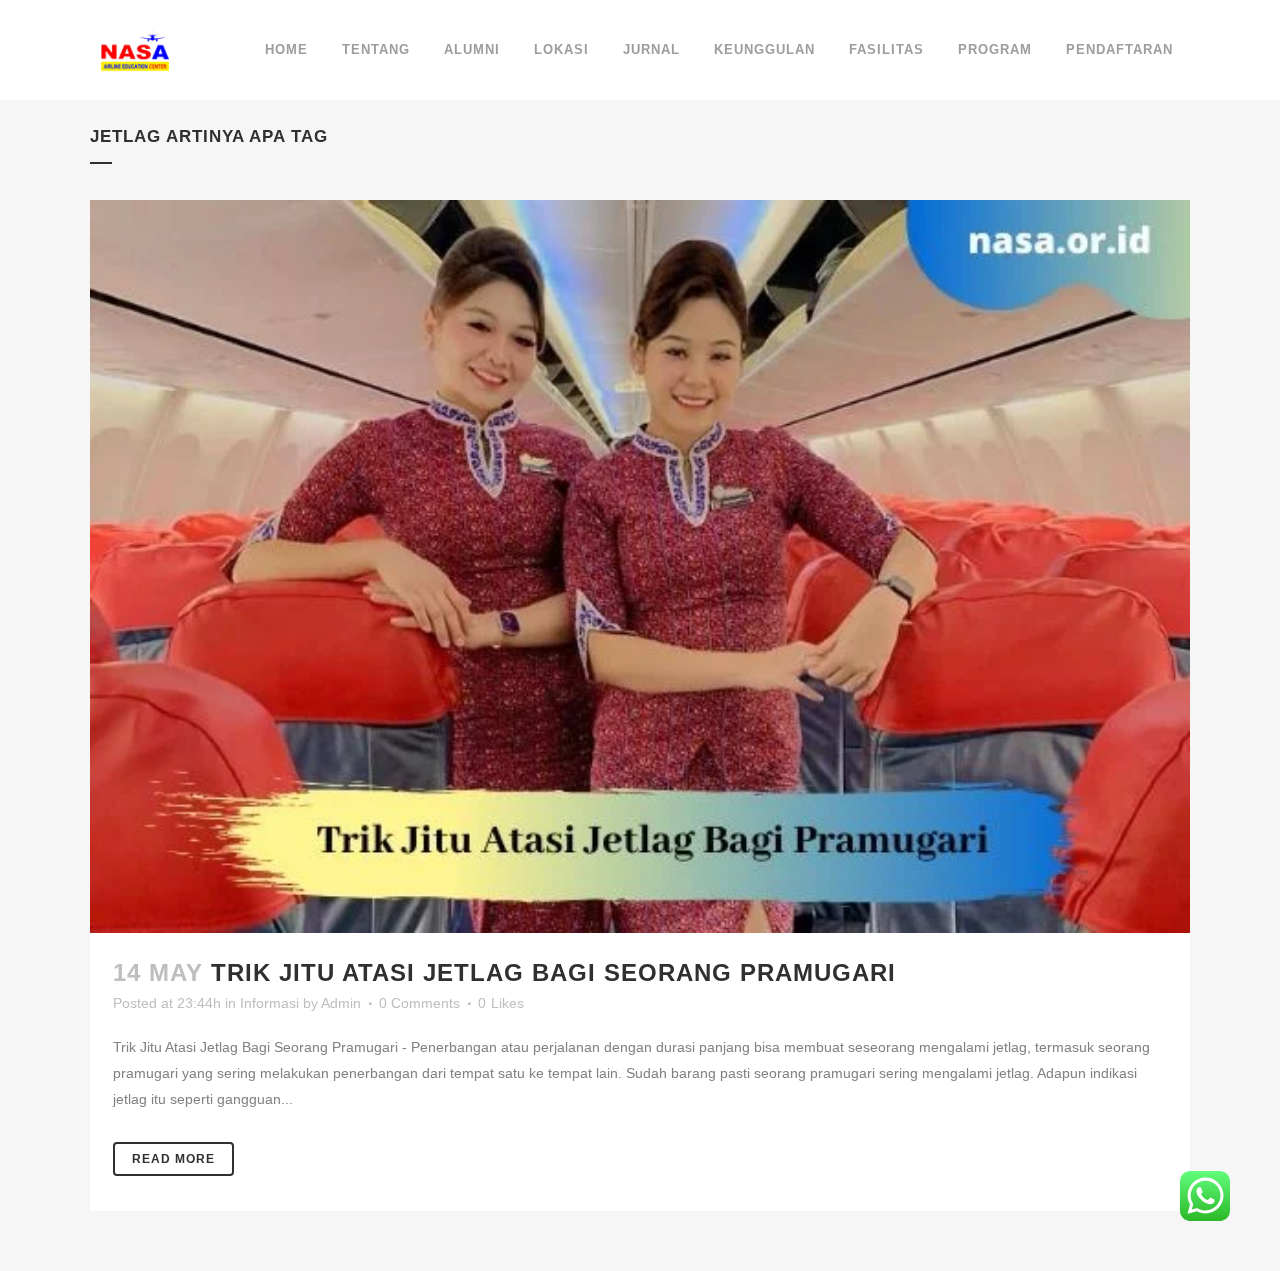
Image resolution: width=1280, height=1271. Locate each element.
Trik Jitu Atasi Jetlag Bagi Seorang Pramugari (553, 972)
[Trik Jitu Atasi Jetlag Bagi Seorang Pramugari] (640, 566)
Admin (341, 1003)
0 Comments (419, 1003)
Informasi (269, 1003)
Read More (173, 1159)
